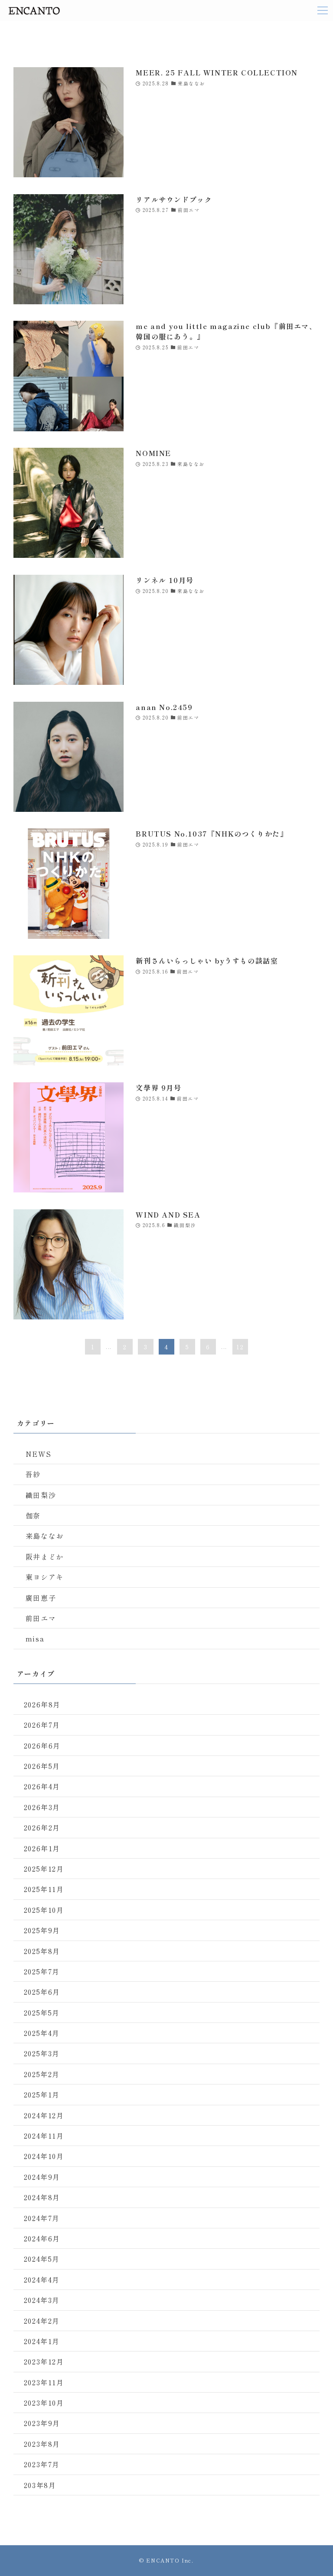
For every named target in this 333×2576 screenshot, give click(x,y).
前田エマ (41, 1618)
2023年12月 (44, 2361)
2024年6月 (42, 2238)
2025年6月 (42, 1992)
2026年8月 (42, 1704)
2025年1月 (42, 2094)
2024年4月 (42, 2280)
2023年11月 (44, 2382)
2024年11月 (44, 2136)
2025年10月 (44, 1910)
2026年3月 (42, 1807)
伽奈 (33, 1515)
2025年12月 (44, 1869)
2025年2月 (42, 2074)
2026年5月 (42, 1766)
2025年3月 (42, 2053)
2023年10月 (44, 2403)
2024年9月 (42, 2177)
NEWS (38, 1454)
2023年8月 (42, 2444)
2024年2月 (42, 2321)
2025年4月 (42, 2033)
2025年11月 (44, 1889)
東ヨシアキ (45, 1577)
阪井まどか (45, 1557)
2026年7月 (42, 1725)
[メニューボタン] (323, 10)
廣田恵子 (41, 1598)
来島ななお (45, 1536)
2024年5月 (42, 2259)
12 (240, 1347)
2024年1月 (42, 2341)
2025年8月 (42, 1951)
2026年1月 (42, 1848)
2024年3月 (42, 2300)
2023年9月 (42, 2423)
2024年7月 (42, 2218)
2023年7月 (42, 2464)
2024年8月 (42, 2197)
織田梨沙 (41, 1495)
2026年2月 (42, 1827)
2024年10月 (44, 2156)
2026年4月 (42, 1786)
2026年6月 (42, 1746)
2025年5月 (42, 2013)
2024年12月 (44, 2115)
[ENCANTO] (34, 10)
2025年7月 (42, 1971)
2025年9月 (42, 1930)
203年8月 (40, 2485)
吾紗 (33, 1474)
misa (35, 1638)
